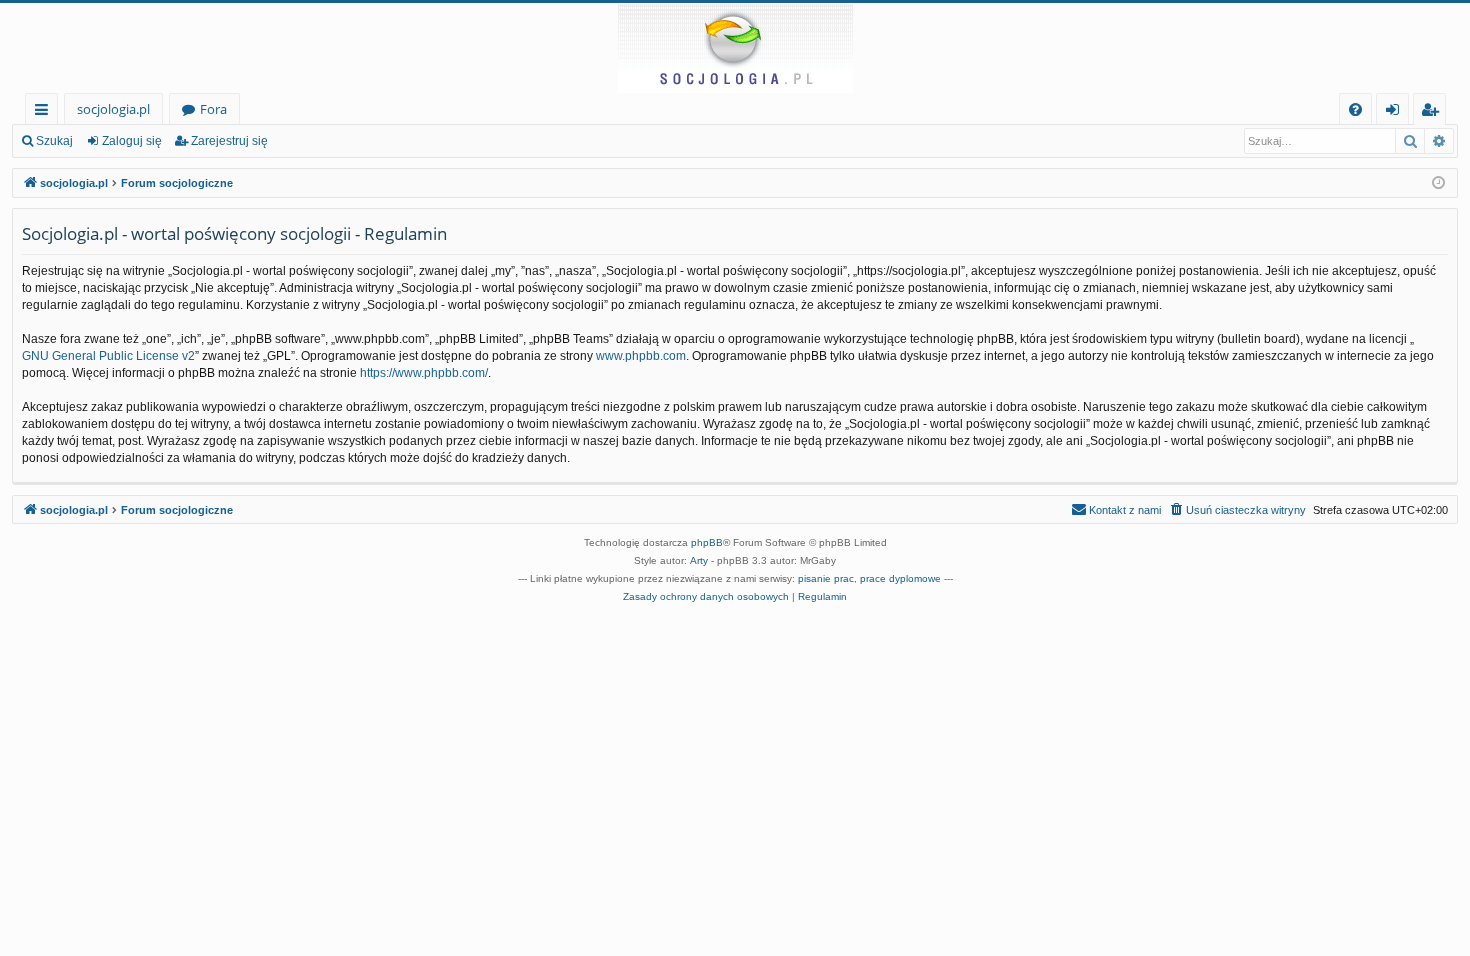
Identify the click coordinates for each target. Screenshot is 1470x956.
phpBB (707, 542)
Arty (699, 560)
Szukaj (54, 141)
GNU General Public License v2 (108, 356)
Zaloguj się (132, 141)
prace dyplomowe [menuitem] (900, 578)
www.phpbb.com (641, 356)
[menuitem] (1355, 109)
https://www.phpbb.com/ (424, 373)
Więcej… (45, 112)
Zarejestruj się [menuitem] (1434, 112)
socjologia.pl (113, 109)
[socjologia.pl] (735, 48)
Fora (213, 109)
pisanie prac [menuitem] (826, 578)
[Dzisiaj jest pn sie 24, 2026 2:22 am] (1438, 183)
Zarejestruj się (229, 141)
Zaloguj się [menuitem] (1396, 112)
